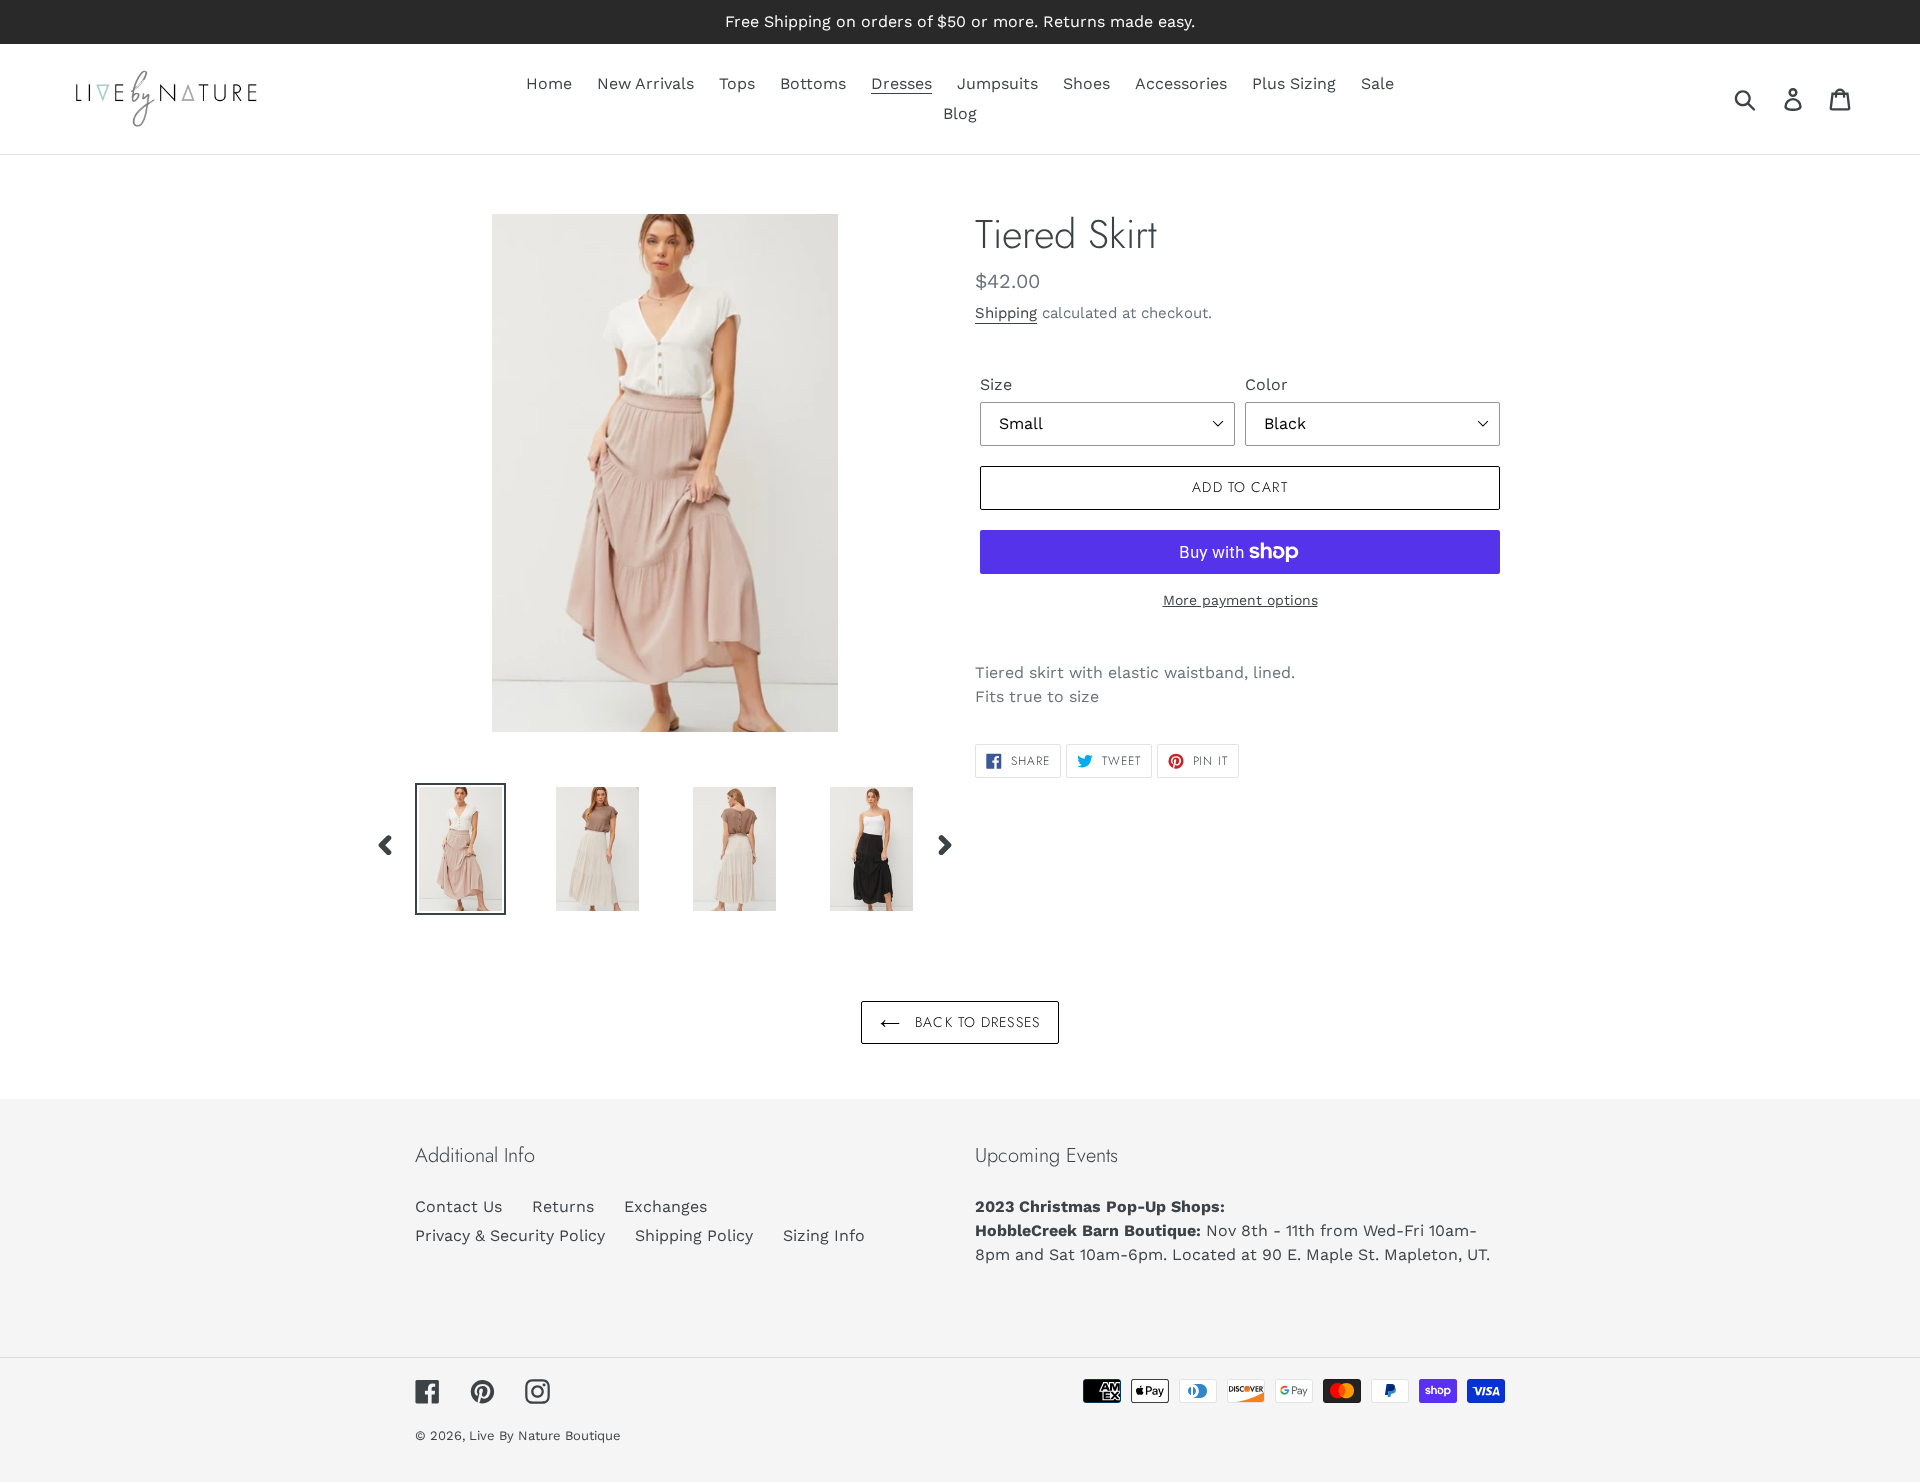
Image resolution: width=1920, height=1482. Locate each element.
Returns (563, 1206)
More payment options (1240, 600)
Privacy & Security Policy (510, 1235)
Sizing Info (824, 1235)
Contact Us (458, 1206)
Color (1266, 384)
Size (996, 384)
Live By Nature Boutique (545, 1435)
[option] (445, 849)
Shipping (1006, 313)
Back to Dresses (975, 1022)
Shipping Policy (694, 1235)
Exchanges (665, 1206)
